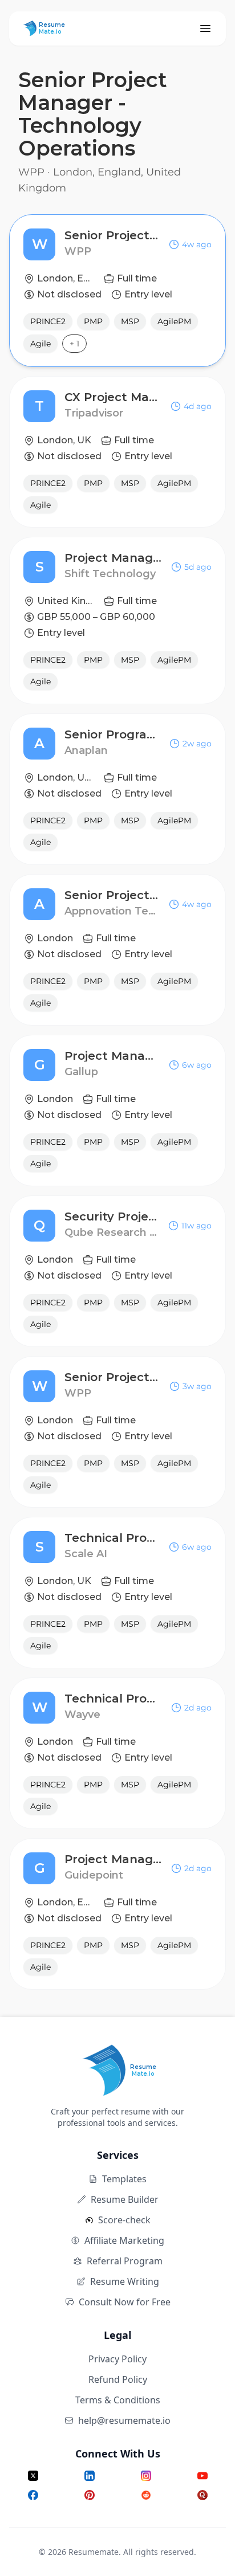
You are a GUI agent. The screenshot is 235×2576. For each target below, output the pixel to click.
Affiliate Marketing (124, 2240)
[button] (117, 291)
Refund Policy (118, 2379)
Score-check (124, 2220)
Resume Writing (125, 2281)
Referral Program (125, 2261)
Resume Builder (125, 2199)
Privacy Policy (117, 2359)
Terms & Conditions (118, 2400)
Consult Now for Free (125, 2302)
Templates (124, 2179)
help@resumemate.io (124, 2420)
